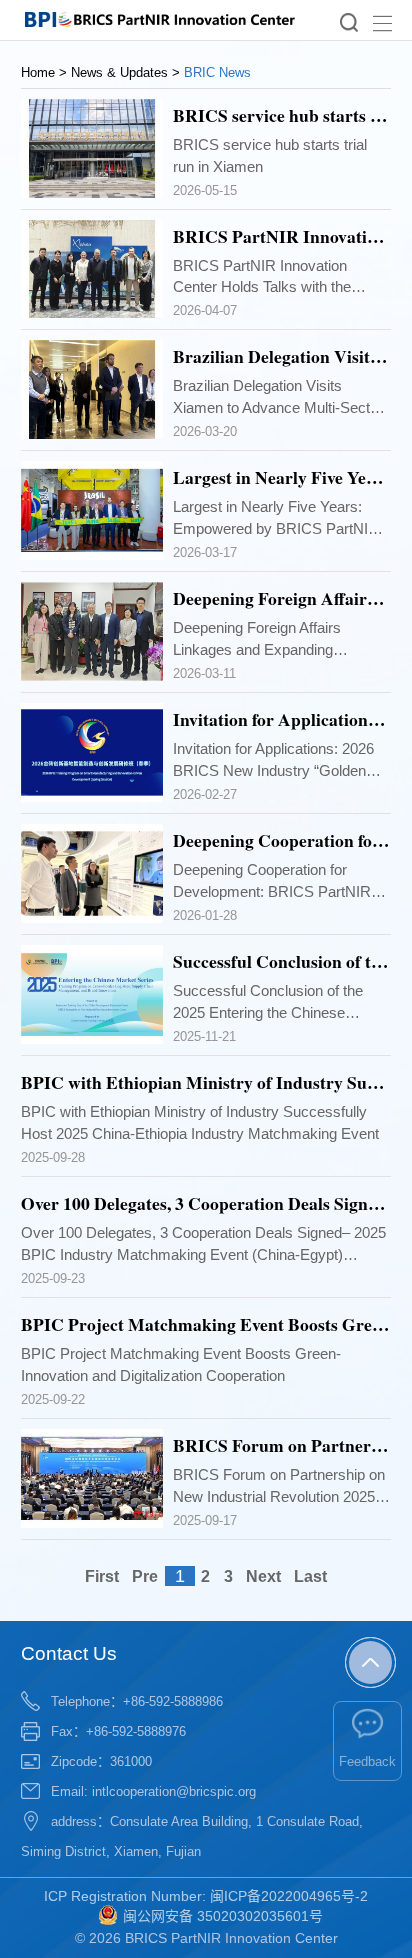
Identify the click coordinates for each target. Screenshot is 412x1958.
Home (38, 72)
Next (263, 1576)
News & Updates (119, 72)
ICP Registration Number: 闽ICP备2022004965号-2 (206, 1896)
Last (310, 1576)
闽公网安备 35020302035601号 (223, 1916)
